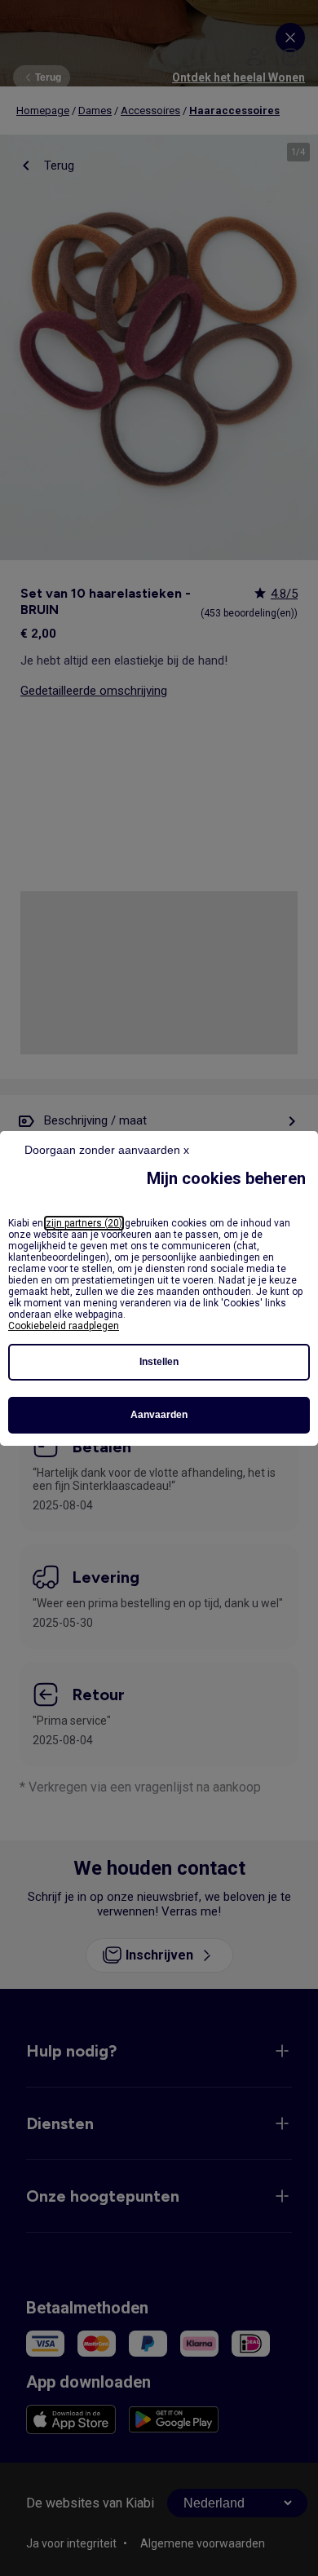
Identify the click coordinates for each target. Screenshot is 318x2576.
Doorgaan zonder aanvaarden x (107, 1150)
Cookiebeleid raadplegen (64, 1326)
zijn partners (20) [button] (84, 1223)
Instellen (159, 1362)
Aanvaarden (159, 1415)
